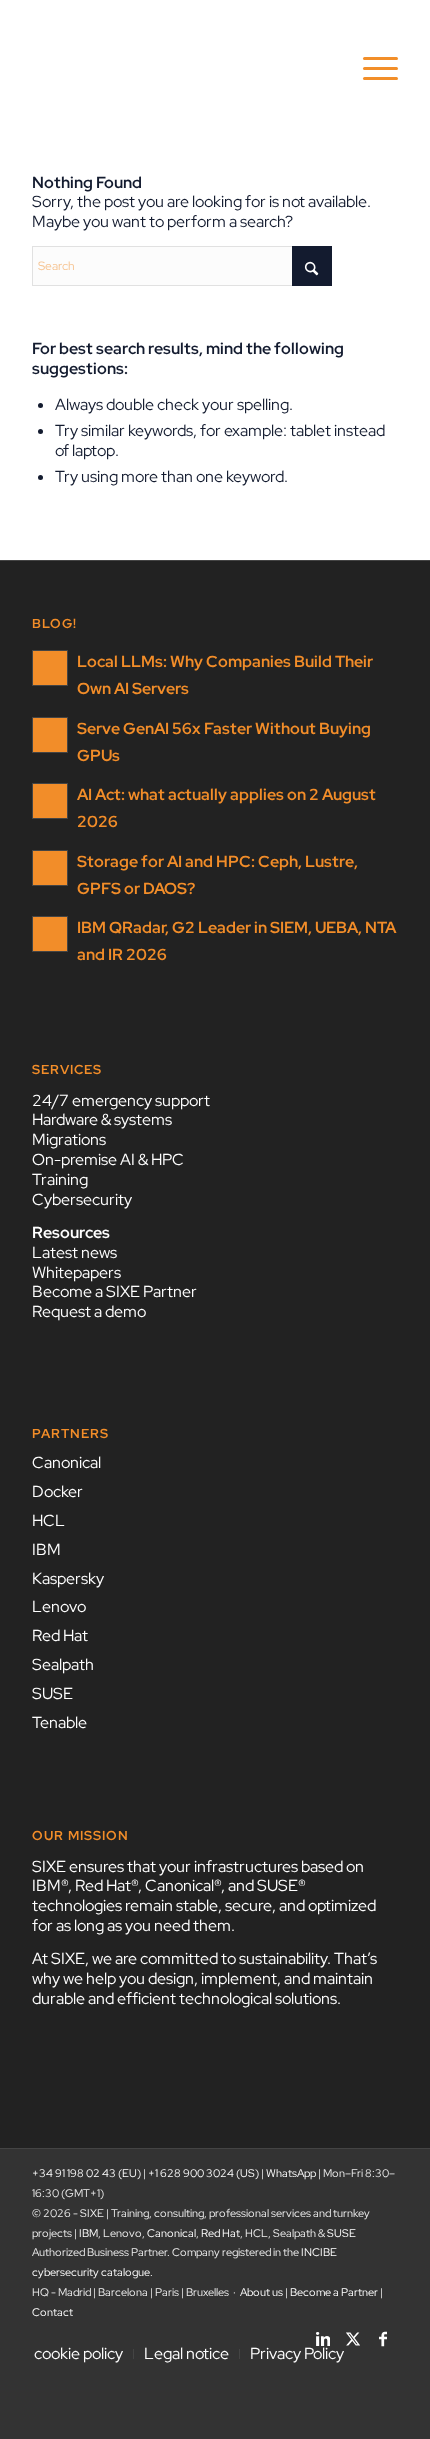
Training (60, 1179)
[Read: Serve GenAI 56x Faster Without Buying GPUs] (50, 735)
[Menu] (370, 69)
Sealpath (63, 1664)
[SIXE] (178, 69)
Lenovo (59, 1606)
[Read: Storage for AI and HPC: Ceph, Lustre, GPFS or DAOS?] (50, 868)
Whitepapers (76, 1272)
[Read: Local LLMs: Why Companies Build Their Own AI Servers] (50, 668)
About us (261, 2292)
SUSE (52, 1693)
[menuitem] (370, 69)
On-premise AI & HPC (108, 1159)
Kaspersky (68, 1578)
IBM (46, 1549)
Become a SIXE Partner (114, 1291)
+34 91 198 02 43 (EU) (86, 2173)
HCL (48, 1520)
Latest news (74, 1252)
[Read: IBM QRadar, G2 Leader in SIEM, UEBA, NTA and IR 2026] (50, 934)
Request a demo (89, 1311)
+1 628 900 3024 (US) (203, 2173)
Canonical (66, 1462)
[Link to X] (353, 2333)
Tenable (59, 1722)
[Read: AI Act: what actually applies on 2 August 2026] (50, 801)
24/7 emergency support (121, 1100)
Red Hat (60, 1635)
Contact (52, 2312)
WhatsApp (291, 2173)
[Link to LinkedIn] (323, 2333)
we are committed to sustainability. (211, 1958)
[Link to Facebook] (383, 2333)
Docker (57, 1491)
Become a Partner (334, 2292)
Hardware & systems (102, 1119)
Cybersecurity (82, 1199)
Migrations (69, 1139)
